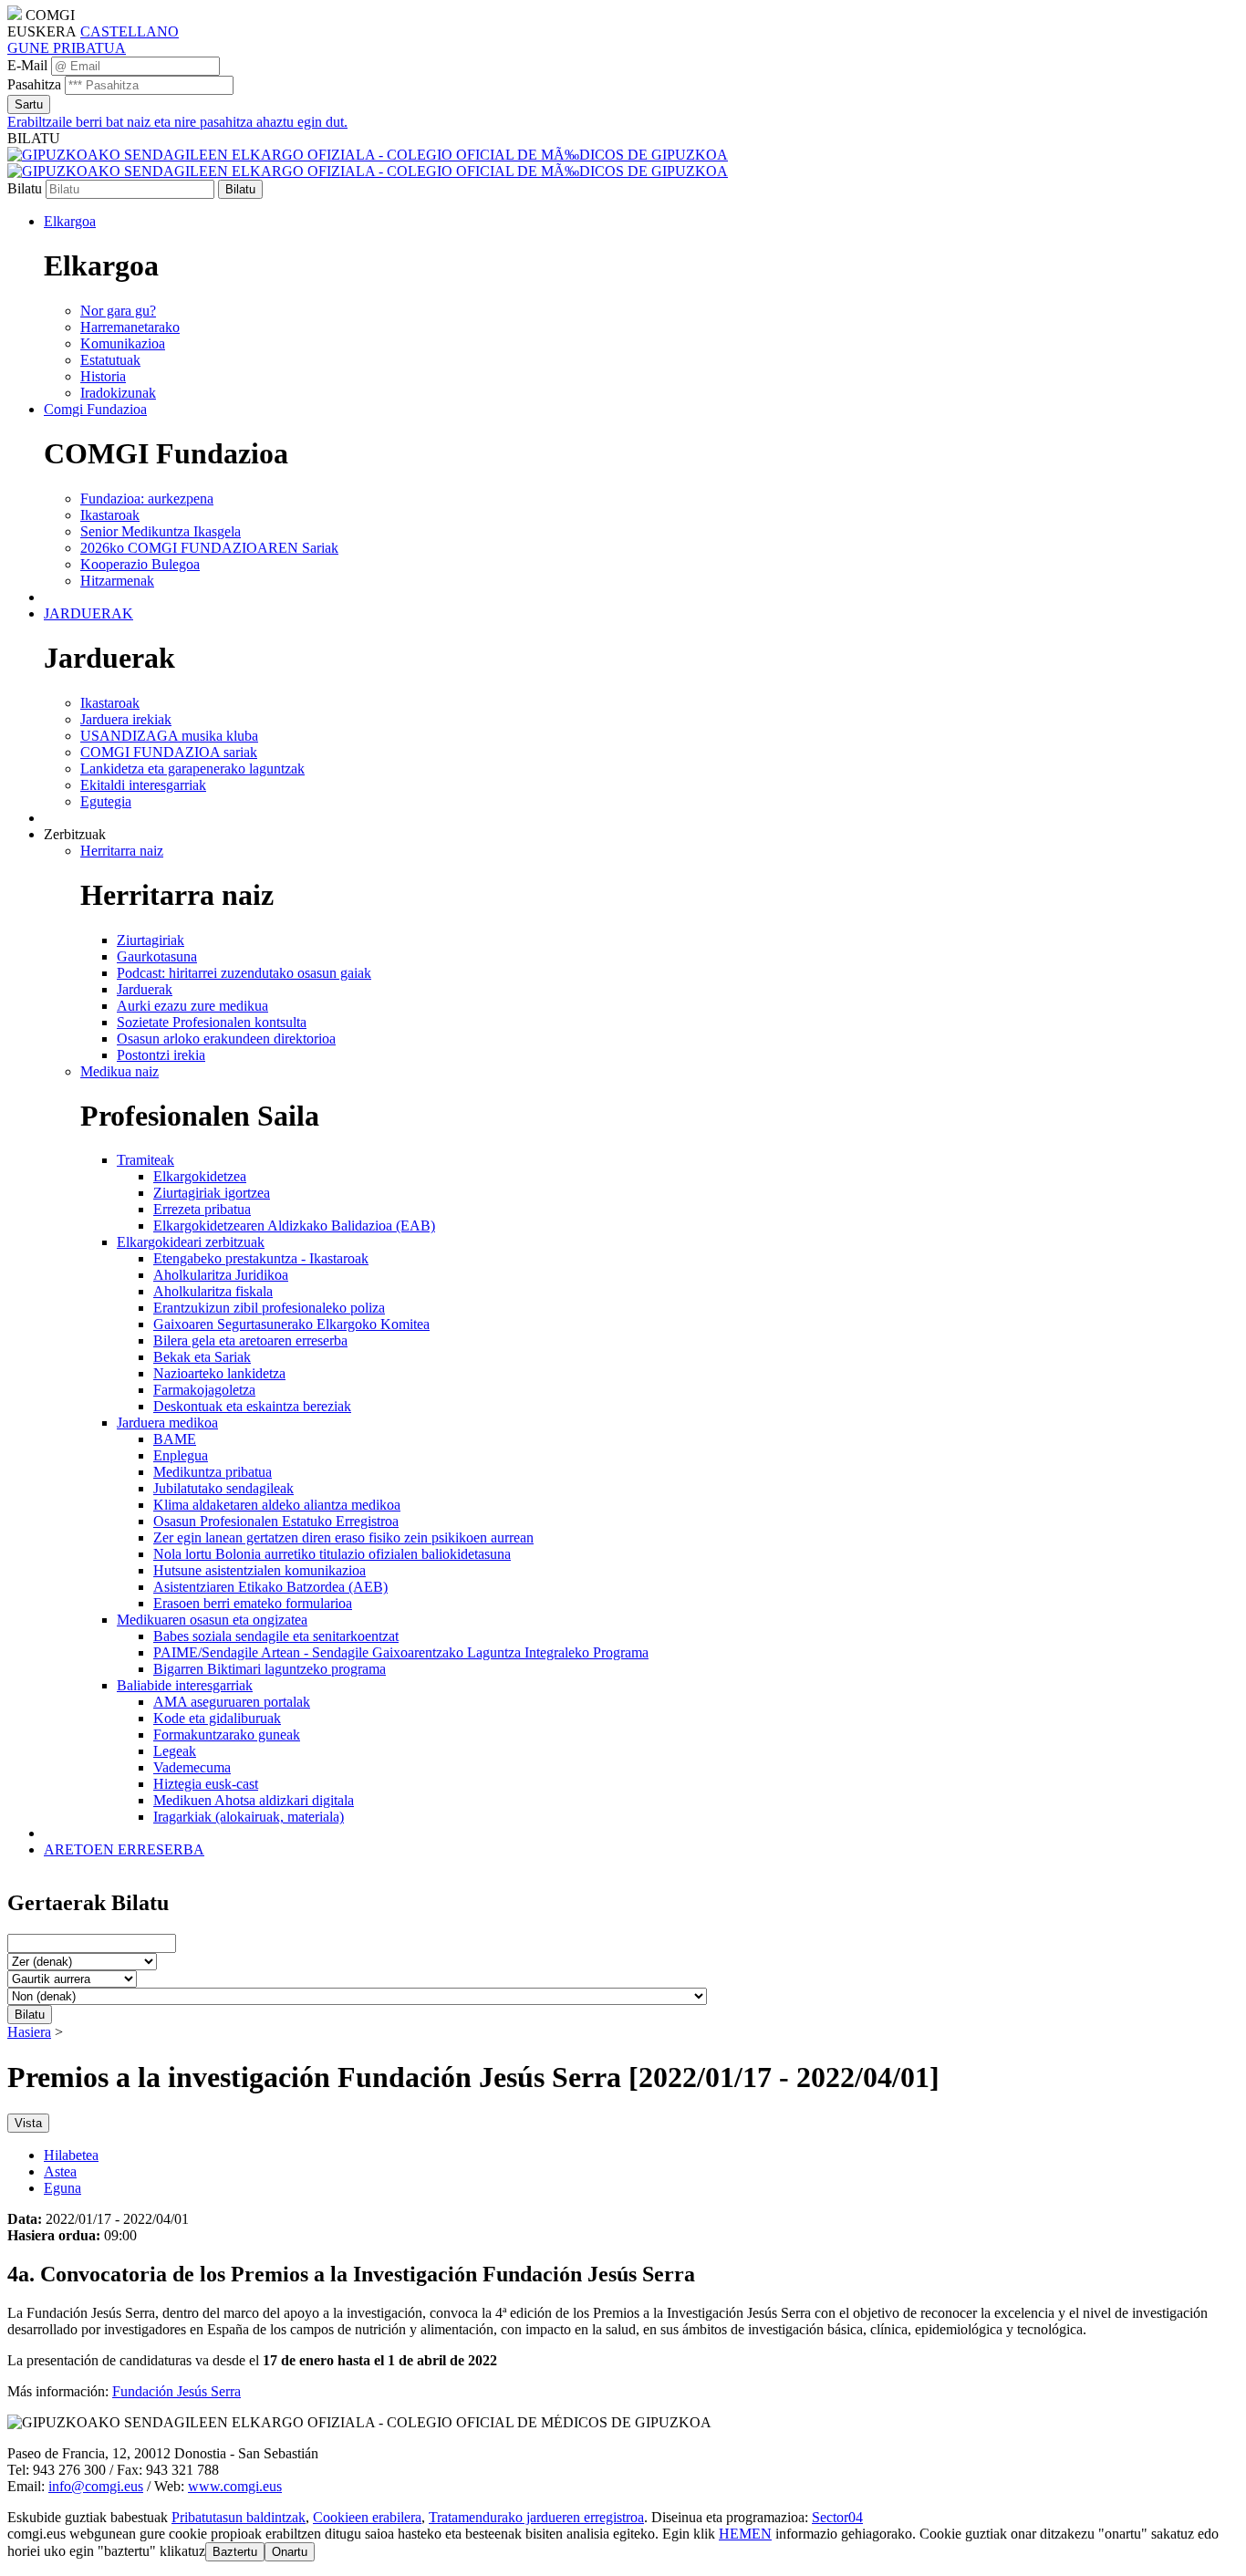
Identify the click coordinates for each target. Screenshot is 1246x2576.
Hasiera (29, 2032)
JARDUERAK (88, 613)
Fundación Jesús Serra (177, 2391)
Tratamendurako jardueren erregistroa (536, 2517)
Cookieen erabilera (367, 2517)
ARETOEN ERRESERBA (124, 1849)
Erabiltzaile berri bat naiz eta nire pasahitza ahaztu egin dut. (177, 122)
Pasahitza (34, 84)
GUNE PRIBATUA (67, 48)
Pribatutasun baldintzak (239, 2517)
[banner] (368, 163)
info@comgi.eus (96, 2486)
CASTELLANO (130, 31)
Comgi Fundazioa (95, 409)
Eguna (62, 2188)
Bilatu (25, 188)
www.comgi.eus (235, 2486)
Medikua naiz (119, 1071)
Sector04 (837, 2517)
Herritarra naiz (122, 851)
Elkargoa (70, 221)
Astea (60, 2171)
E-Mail (27, 65)
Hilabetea (71, 2155)
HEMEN (745, 2534)
